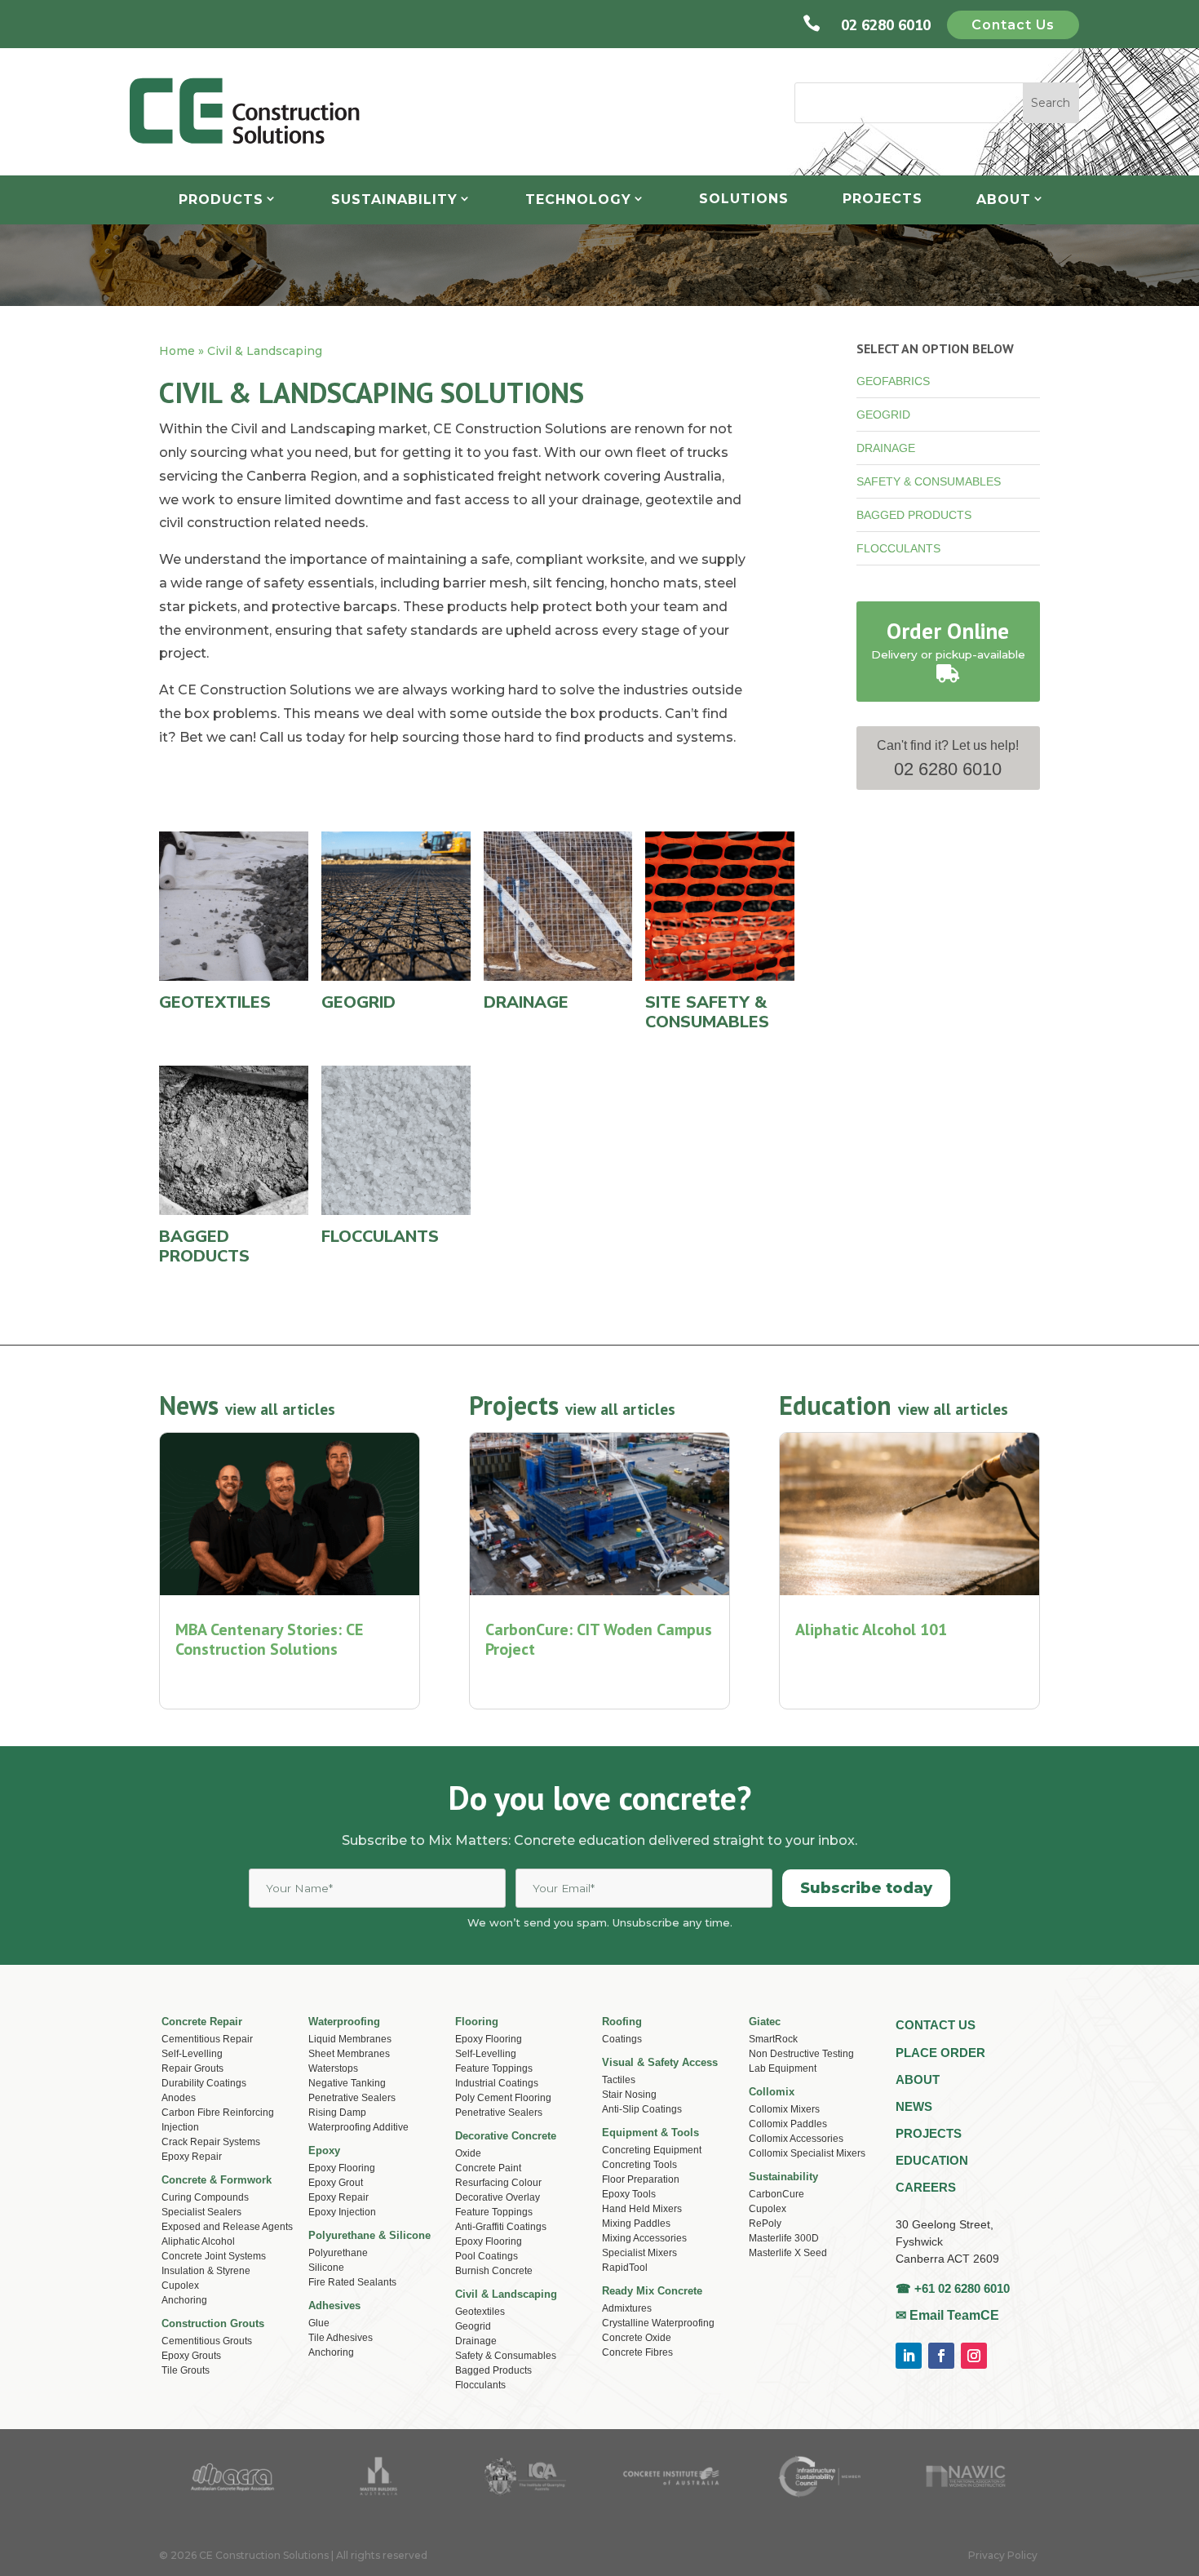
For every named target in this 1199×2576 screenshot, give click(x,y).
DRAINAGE (886, 448)
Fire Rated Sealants (352, 2282)
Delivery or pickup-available (948, 654)
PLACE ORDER (940, 2053)
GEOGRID (883, 415)
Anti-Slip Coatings (642, 2109)
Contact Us (1013, 25)
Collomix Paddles (788, 2124)
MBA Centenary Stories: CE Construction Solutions (269, 1639)
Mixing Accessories (644, 2238)
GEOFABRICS (893, 381)
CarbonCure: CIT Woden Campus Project (599, 1639)
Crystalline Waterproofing (658, 2323)
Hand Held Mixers (642, 2209)
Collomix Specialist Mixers (807, 2153)
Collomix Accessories (796, 2139)
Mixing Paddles (636, 2224)
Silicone (326, 2268)
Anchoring (331, 2352)
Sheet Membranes (349, 2054)
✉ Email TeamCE (947, 2315)
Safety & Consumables (506, 2356)
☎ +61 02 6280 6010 (953, 2288)
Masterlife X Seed (788, 2253)
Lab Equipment (783, 2068)
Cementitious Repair (207, 2039)
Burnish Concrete (494, 2271)
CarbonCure (776, 2194)
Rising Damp (337, 2113)
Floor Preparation (641, 2179)
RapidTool (625, 2268)
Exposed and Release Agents (227, 2227)
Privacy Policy (1003, 2555)
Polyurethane (338, 2253)
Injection (180, 2127)
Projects (883, 199)
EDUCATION (932, 2160)
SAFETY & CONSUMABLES (929, 481)
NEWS (914, 2106)
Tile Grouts (186, 2370)
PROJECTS (929, 2133)
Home (177, 351)
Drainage (476, 2341)
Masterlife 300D (784, 2238)
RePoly (765, 2224)
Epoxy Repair (192, 2157)
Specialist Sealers (201, 2212)
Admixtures (627, 2308)
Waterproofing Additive (358, 2127)
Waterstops (333, 2068)
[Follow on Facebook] (941, 2356)
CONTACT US (936, 2025)
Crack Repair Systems (211, 2142)
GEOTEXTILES (215, 1002)
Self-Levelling (192, 2054)
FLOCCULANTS (898, 548)
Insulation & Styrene (206, 2271)
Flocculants (480, 2385)
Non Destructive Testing (801, 2054)
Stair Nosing (629, 2095)
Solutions (744, 199)
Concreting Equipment (652, 2150)
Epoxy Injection (342, 2212)
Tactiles (619, 2080)
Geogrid (473, 2326)
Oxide (468, 2153)
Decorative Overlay (498, 2197)
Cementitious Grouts (207, 2341)
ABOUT (918, 2079)
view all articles (280, 1409)
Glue (319, 2323)
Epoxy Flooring (342, 2168)
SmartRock (773, 2039)
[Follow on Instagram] (974, 2356)
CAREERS (926, 2187)
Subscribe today (866, 1888)
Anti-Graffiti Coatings (501, 2227)
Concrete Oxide (637, 2338)
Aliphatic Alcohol (198, 2241)
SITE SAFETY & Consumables (707, 1012)
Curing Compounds (205, 2197)
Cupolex (768, 2209)
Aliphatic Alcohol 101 (871, 1629)
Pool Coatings (487, 2256)
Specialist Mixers (639, 2253)
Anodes (179, 2098)
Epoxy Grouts (191, 2356)
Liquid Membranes (350, 2039)
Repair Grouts (192, 2068)
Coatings (622, 2039)
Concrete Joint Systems (214, 2256)
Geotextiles (480, 2312)
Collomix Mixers (784, 2109)
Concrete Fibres (637, 2352)
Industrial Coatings (497, 2083)
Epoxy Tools (629, 2194)
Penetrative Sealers (352, 2098)
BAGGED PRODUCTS (914, 515)
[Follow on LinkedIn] (909, 2356)
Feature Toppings (494, 2068)
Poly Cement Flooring (503, 2098)
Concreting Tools (639, 2165)
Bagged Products (493, 2370)
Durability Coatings (204, 2083)
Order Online (948, 631)
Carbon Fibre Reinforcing (218, 2113)
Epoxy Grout (336, 2183)
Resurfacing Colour (498, 2183)
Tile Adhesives (341, 2338)
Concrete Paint (488, 2168)
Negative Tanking (347, 2083)
